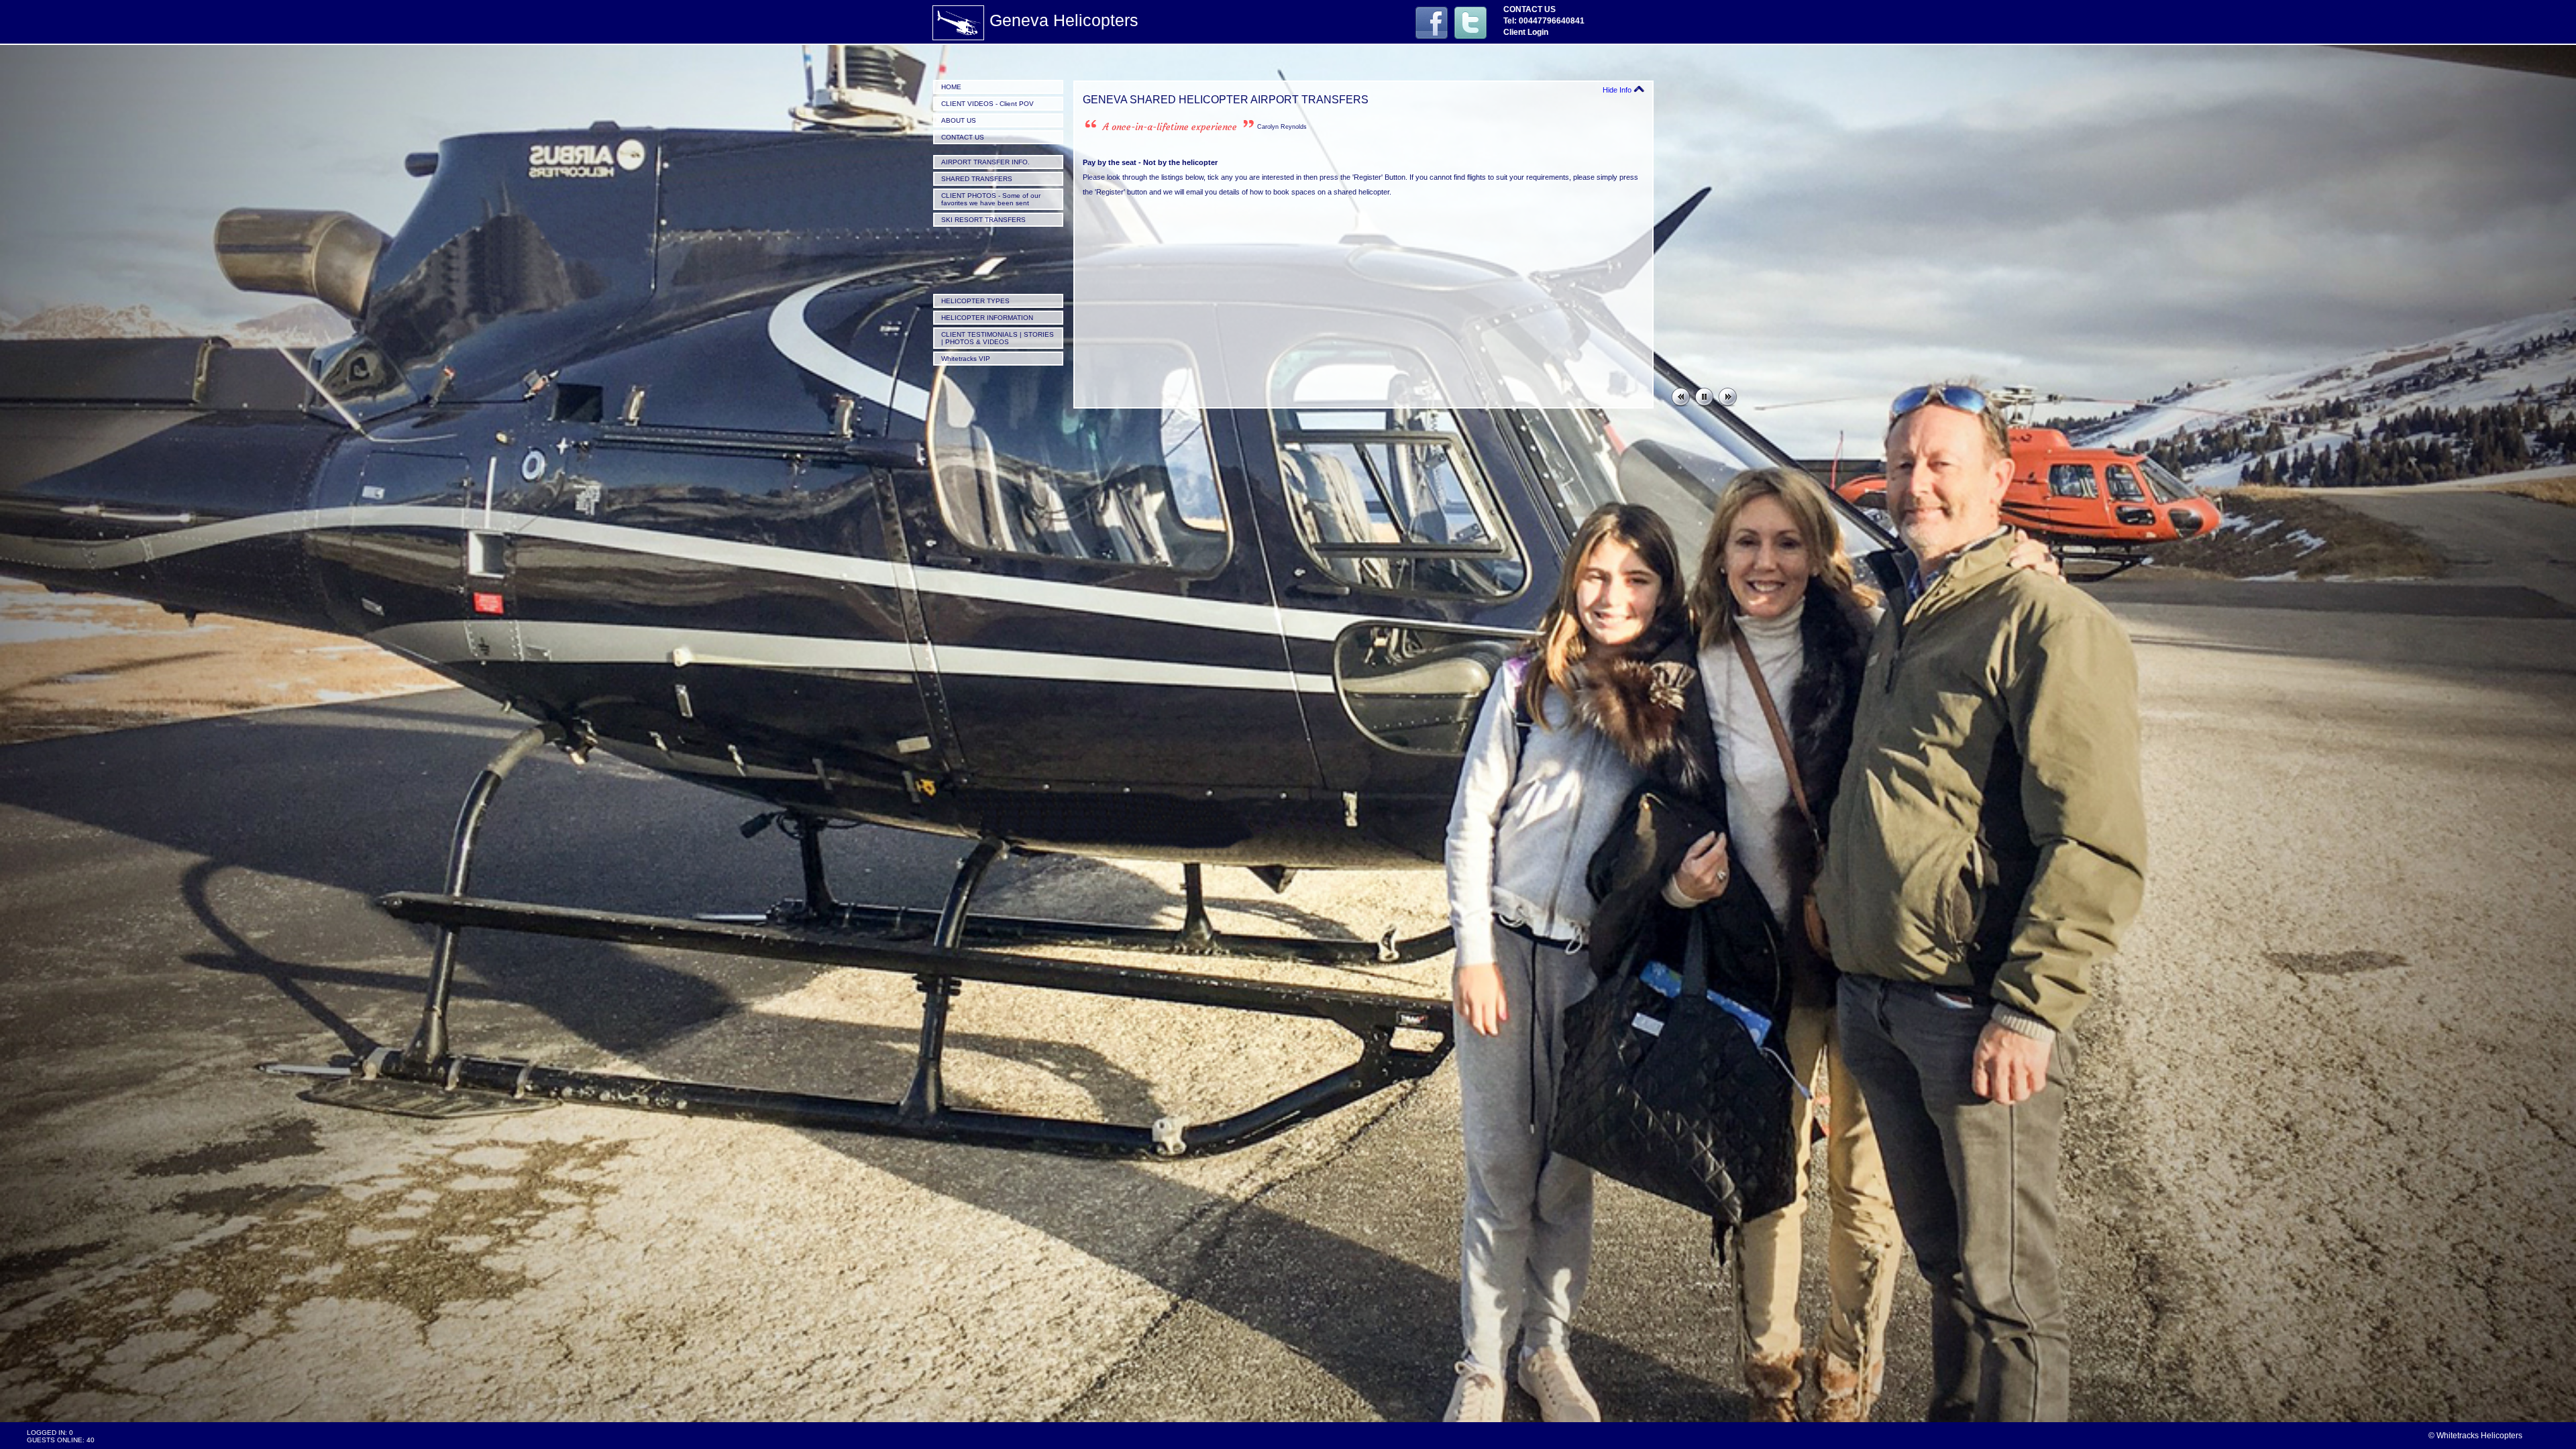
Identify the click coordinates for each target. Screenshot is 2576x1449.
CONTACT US (963, 137)
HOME (951, 87)
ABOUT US (959, 120)
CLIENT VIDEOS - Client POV (987, 104)
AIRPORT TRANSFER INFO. (985, 162)
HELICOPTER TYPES (975, 301)
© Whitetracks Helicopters (2475, 1436)
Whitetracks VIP (966, 359)
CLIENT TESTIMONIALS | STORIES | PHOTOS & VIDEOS (998, 338)
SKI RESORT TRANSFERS (983, 220)
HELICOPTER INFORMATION (987, 318)
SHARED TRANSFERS (977, 179)
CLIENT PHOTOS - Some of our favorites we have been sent (991, 199)
